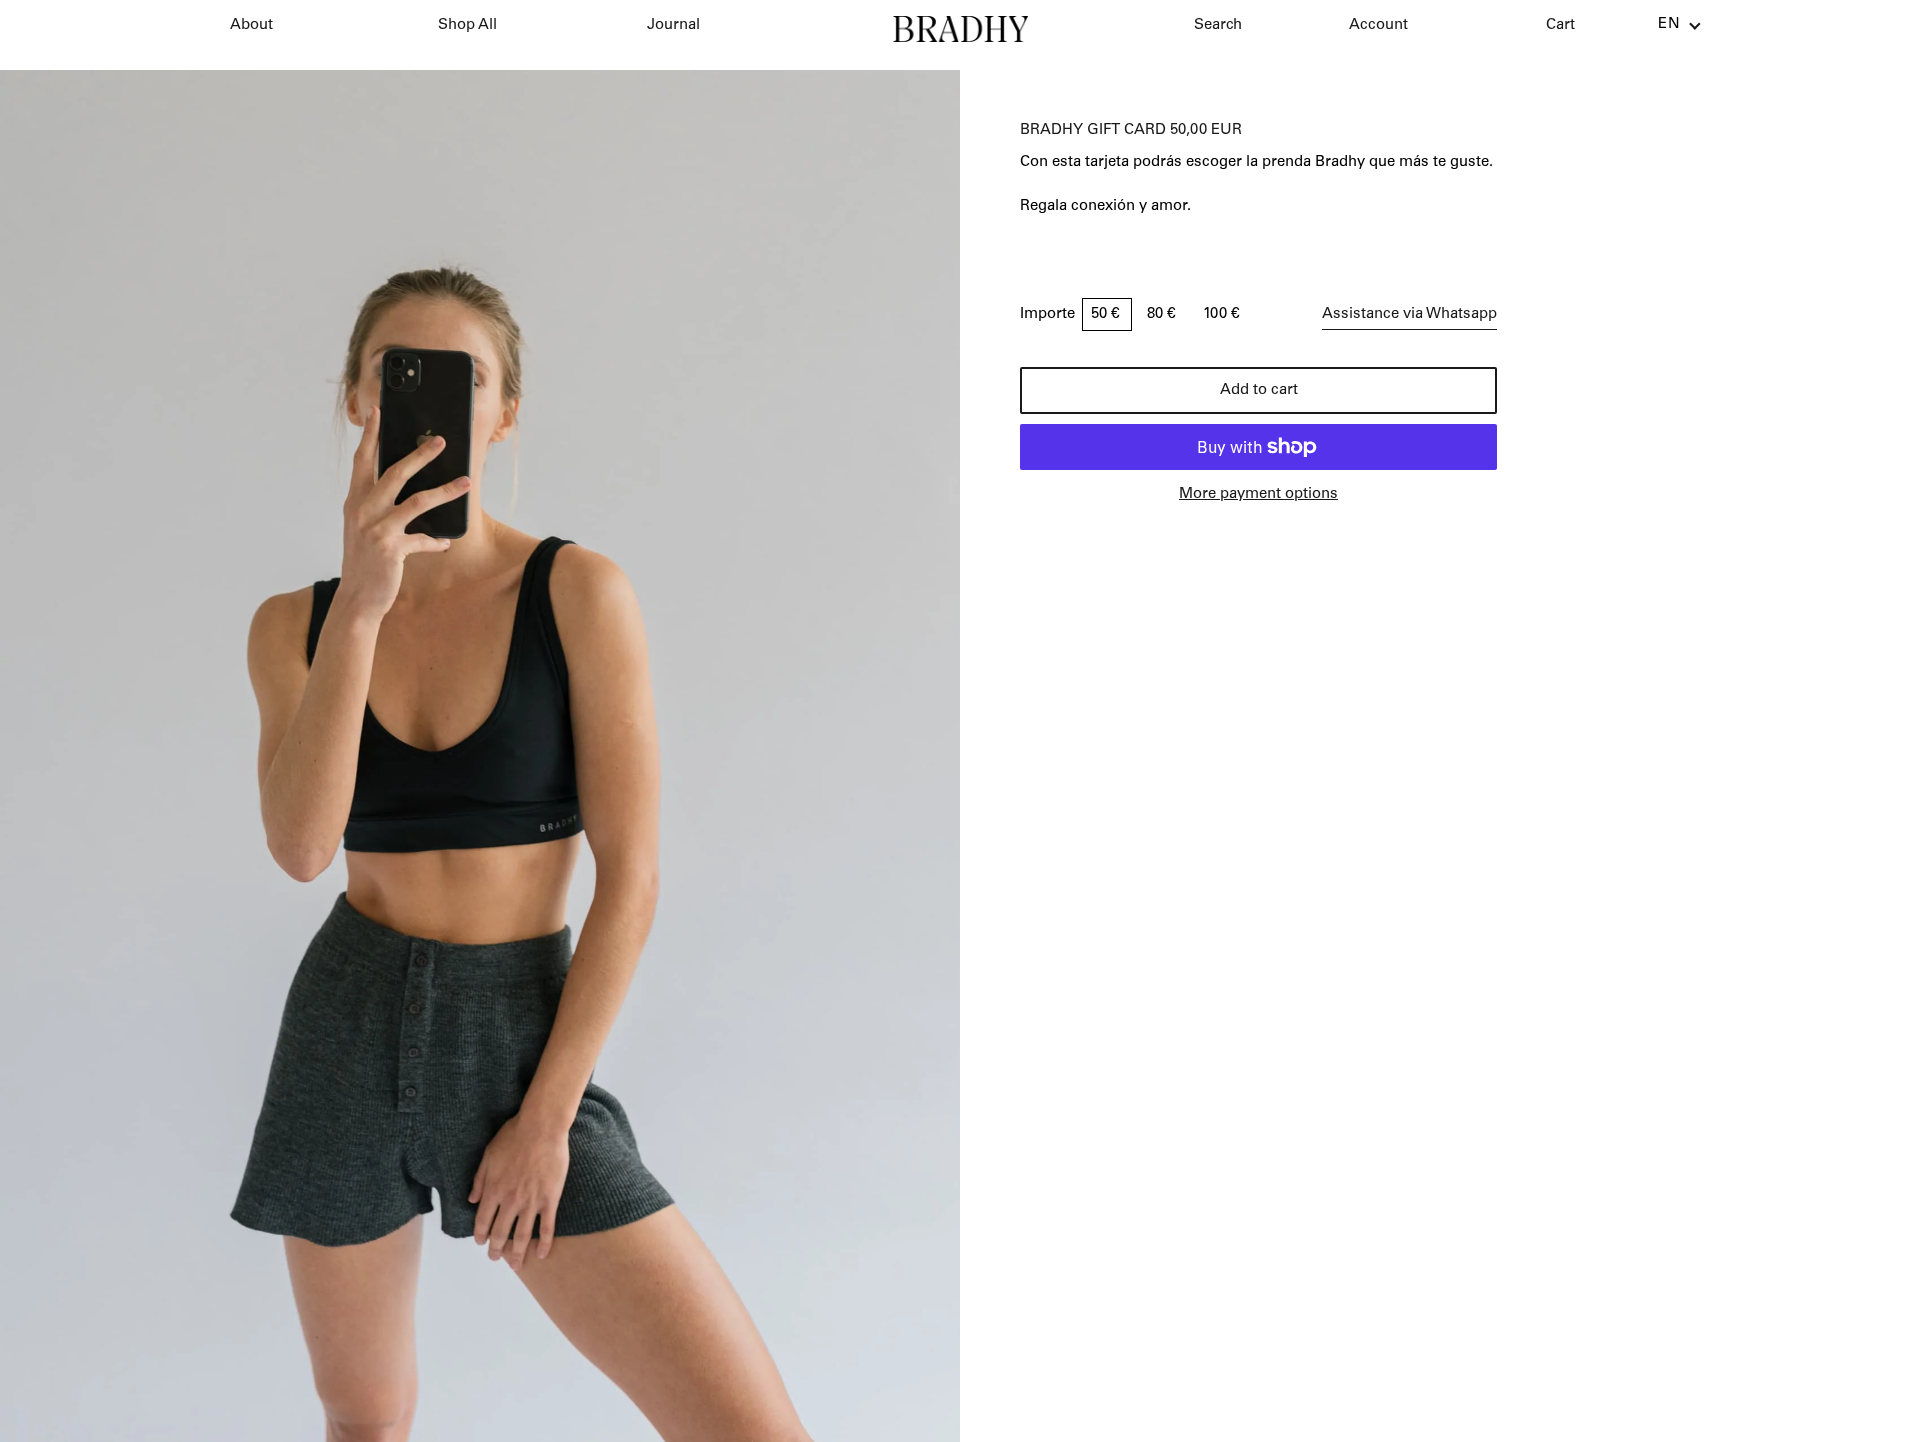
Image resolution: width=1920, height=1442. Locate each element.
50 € (1107, 314)
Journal (673, 25)
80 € (1163, 314)
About (251, 25)
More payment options (1258, 494)
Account (1378, 25)
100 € (1221, 314)
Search (1218, 25)
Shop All (467, 25)
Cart (1560, 25)
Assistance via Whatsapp (1409, 314)
